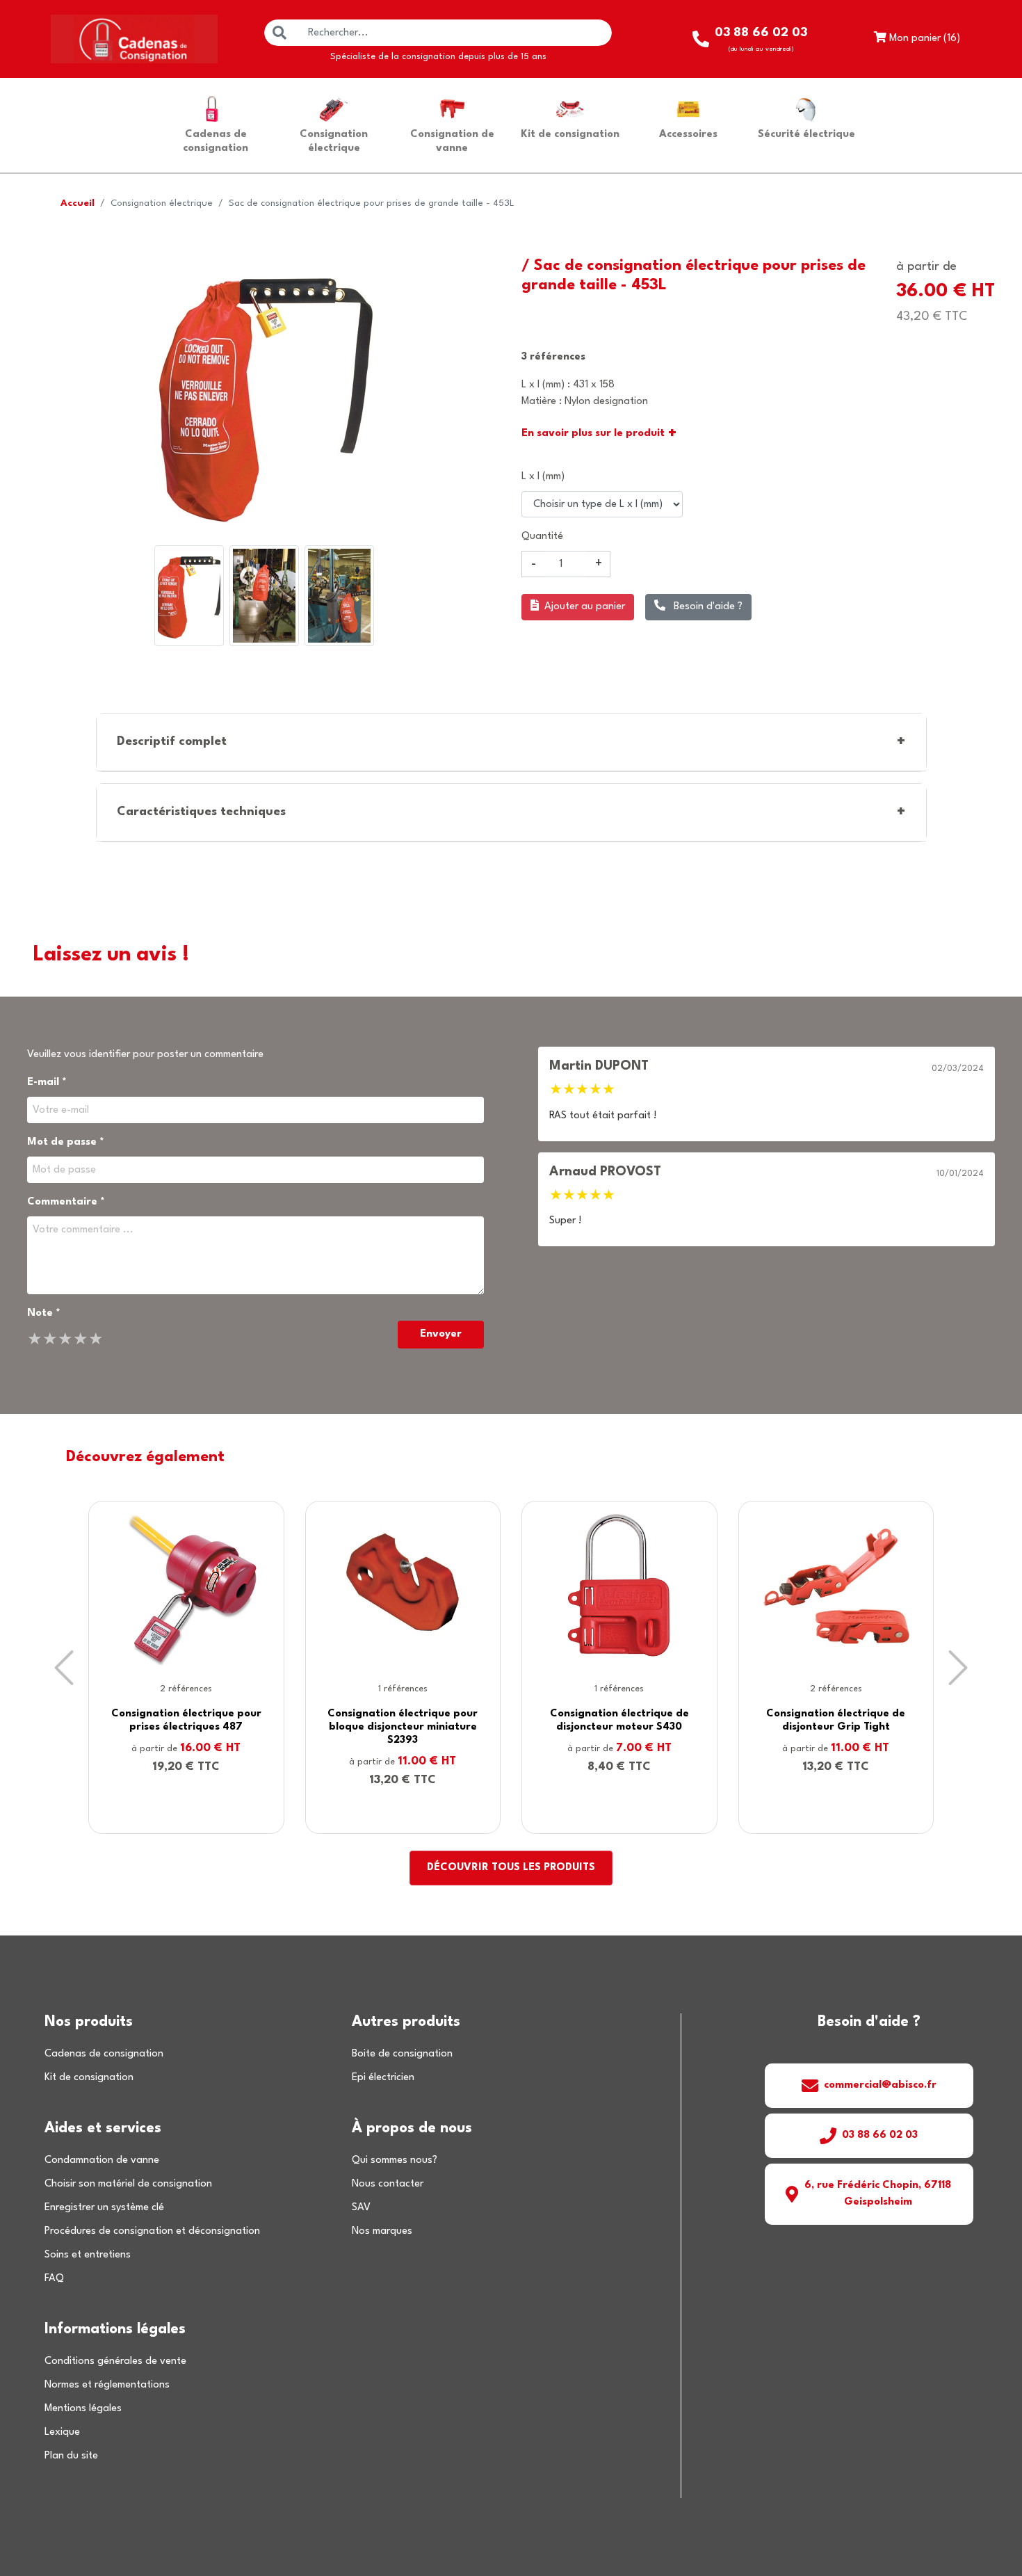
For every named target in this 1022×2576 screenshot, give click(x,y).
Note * (44, 1313)
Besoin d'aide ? (707, 607)
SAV (361, 2208)
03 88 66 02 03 (880, 2135)
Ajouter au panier (585, 607)
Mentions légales (83, 2409)
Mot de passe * (66, 1142)
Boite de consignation (402, 2054)
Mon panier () (923, 39)
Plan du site (71, 2456)
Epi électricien (383, 2078)
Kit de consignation (89, 2078)
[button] (64, 1667)
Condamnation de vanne (102, 2160)
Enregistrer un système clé (104, 2208)
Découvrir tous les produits (511, 1868)
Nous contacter (388, 2184)
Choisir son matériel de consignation (128, 2184)
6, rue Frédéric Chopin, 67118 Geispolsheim (878, 2194)
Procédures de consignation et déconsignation (152, 2231)
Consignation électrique (162, 203)
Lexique (62, 2432)
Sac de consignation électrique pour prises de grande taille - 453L (372, 203)
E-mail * (47, 1082)
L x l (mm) (543, 477)
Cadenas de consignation (104, 2054)
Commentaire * (66, 1202)
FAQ (54, 2279)
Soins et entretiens (88, 2255)
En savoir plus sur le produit (599, 434)
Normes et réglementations (107, 2385)
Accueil (78, 203)
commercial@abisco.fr (880, 2085)
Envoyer (441, 1334)
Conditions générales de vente (115, 2361)
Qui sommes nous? (395, 2160)
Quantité (542, 537)
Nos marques (382, 2231)
